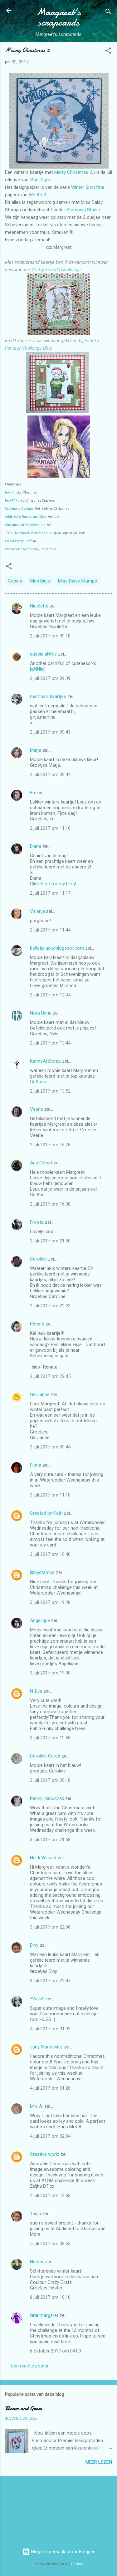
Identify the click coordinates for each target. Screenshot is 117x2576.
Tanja (35, 2214)
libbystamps (42, 1572)
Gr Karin (38, 1082)
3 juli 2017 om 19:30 (50, 1673)
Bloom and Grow (23, 2409)
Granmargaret (44, 2315)
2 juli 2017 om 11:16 (50, 828)
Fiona (36, 1465)
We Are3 (37, 195)
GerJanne (40, 1394)
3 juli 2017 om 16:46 (50, 1554)
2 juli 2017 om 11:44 (50, 930)
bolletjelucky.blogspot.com (57, 948)
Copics (15, 581)
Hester (37, 2262)
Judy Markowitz (46, 2047)
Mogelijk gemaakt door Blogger (62, 2552)
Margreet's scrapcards (58, 17)
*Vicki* (37, 1999)
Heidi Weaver (43, 1858)
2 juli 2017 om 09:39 (50, 678)
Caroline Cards (45, 1756)
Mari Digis (40, 581)
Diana (36, 846)
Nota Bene (41, 1013)
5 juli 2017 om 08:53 (50, 2244)
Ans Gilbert (42, 1163)
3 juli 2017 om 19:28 (50, 1602)
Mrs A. (37, 2106)
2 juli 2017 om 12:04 (50, 995)
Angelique (40, 1620)
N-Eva (36, 1691)
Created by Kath (46, 1513)
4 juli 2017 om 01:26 (50, 2088)
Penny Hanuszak (47, 1798)
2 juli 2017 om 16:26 (50, 1145)
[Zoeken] (108, 13)
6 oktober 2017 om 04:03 (56, 2351)
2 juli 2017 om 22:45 (50, 1376)
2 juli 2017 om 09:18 (50, 636)
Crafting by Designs (19, 509)
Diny (34, 1945)
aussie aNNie (43, 654)
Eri (33, 793)
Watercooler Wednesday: (22, 549)
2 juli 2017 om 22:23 (50, 1306)
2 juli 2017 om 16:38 (50, 1204)
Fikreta (37, 1222)
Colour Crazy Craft (18, 541)
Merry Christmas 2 (73, 172)
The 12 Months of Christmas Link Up (31, 533)
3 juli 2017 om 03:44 (50, 1447)
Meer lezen (99, 2462)
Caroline (38, 1259)
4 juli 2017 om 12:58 (50, 2195)
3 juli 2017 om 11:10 (50, 1495)
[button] (108, 52)
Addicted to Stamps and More (26, 517)
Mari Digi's (40, 180)
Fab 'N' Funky (15, 501)
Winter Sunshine (88, 187)
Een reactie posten (30, 2366)
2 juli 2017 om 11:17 (50, 893)
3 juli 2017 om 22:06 (50, 1927)
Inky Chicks (13, 492)
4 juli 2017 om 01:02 (50, 2029)
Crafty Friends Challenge (56, 270)
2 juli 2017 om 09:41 (50, 732)
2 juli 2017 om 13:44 (50, 1043)
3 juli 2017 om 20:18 (50, 1780)
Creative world (45, 2154)
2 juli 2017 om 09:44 (50, 774)
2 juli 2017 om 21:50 (50, 1241)
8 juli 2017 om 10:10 (50, 2297)
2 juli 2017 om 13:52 (50, 1091)
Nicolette (39, 606)
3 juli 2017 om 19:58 (50, 1738)
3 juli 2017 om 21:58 (50, 1840)
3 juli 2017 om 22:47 (50, 1981)
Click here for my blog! (53, 884)
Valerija (37, 911)
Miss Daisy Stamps (78, 581)
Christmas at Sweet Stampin (25, 525)
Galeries (77, 2564)
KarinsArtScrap (45, 1061)
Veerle (37, 1109)
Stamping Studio (83, 210)
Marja (36, 750)
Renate (37, 1324)
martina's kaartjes (48, 696)
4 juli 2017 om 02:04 (50, 2136)
